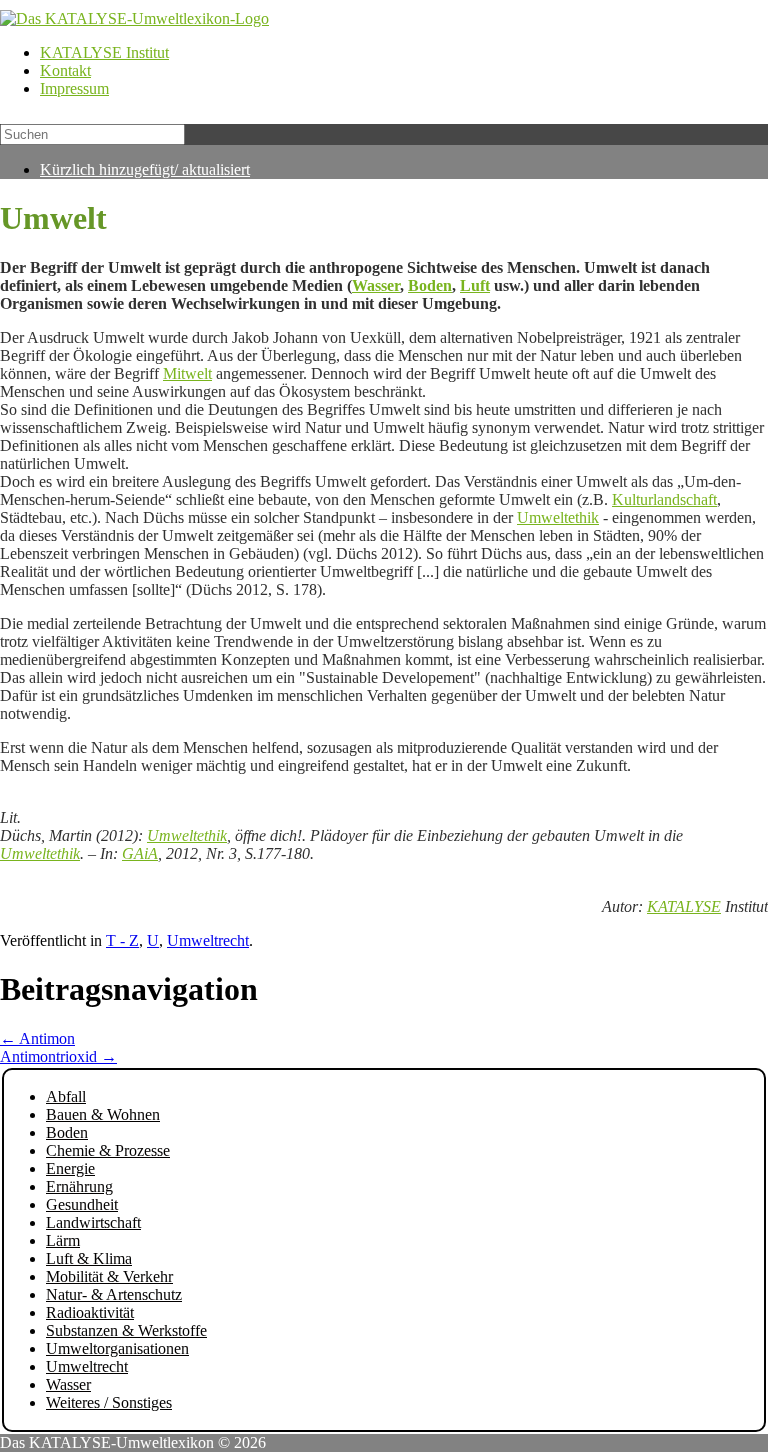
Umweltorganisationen (117, 1348)
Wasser (376, 285)
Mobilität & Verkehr (109, 1276)
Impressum (74, 88)
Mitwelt (187, 373)
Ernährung (79, 1186)
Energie (70, 1168)
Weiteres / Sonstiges (109, 1402)
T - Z (122, 940)
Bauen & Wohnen (103, 1114)
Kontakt (65, 70)
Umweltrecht (208, 940)
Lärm (63, 1240)
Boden (430, 285)
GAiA (140, 853)
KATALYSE (684, 906)
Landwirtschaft (93, 1222)
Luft (475, 285)
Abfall (66, 1096)
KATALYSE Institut (104, 52)
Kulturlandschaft (664, 499)
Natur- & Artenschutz (114, 1294)
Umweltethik (558, 517)
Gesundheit (82, 1204)
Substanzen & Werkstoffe (126, 1330)
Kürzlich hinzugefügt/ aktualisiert (145, 169)
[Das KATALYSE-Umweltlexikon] (134, 18)
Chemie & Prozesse (108, 1150)
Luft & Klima (89, 1258)
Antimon (37, 1038)
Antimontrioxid (58, 1056)
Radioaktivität (90, 1312)
